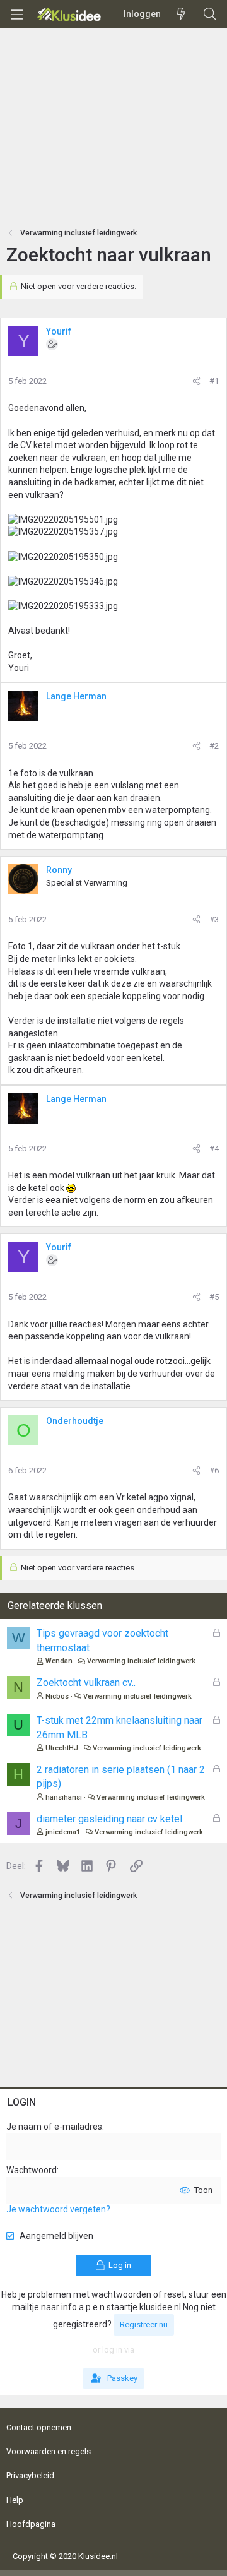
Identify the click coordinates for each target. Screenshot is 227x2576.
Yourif (59, 331)
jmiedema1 (63, 1832)
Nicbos (57, 1696)
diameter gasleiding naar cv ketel (109, 1819)
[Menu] (16, 15)
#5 (214, 1297)
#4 (214, 1149)
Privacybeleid (30, 2475)
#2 (214, 746)
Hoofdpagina (31, 2524)
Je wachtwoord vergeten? (58, 2209)
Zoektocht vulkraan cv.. (86, 1683)
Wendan (59, 1661)
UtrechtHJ (62, 1748)
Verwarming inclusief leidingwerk (141, 1661)
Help (15, 2500)
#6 (214, 1470)
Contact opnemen (39, 2427)
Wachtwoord (32, 2170)
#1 (214, 381)
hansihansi (64, 1797)
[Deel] (196, 381)
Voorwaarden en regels (49, 2451)
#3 (214, 919)
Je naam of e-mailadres (54, 2127)
